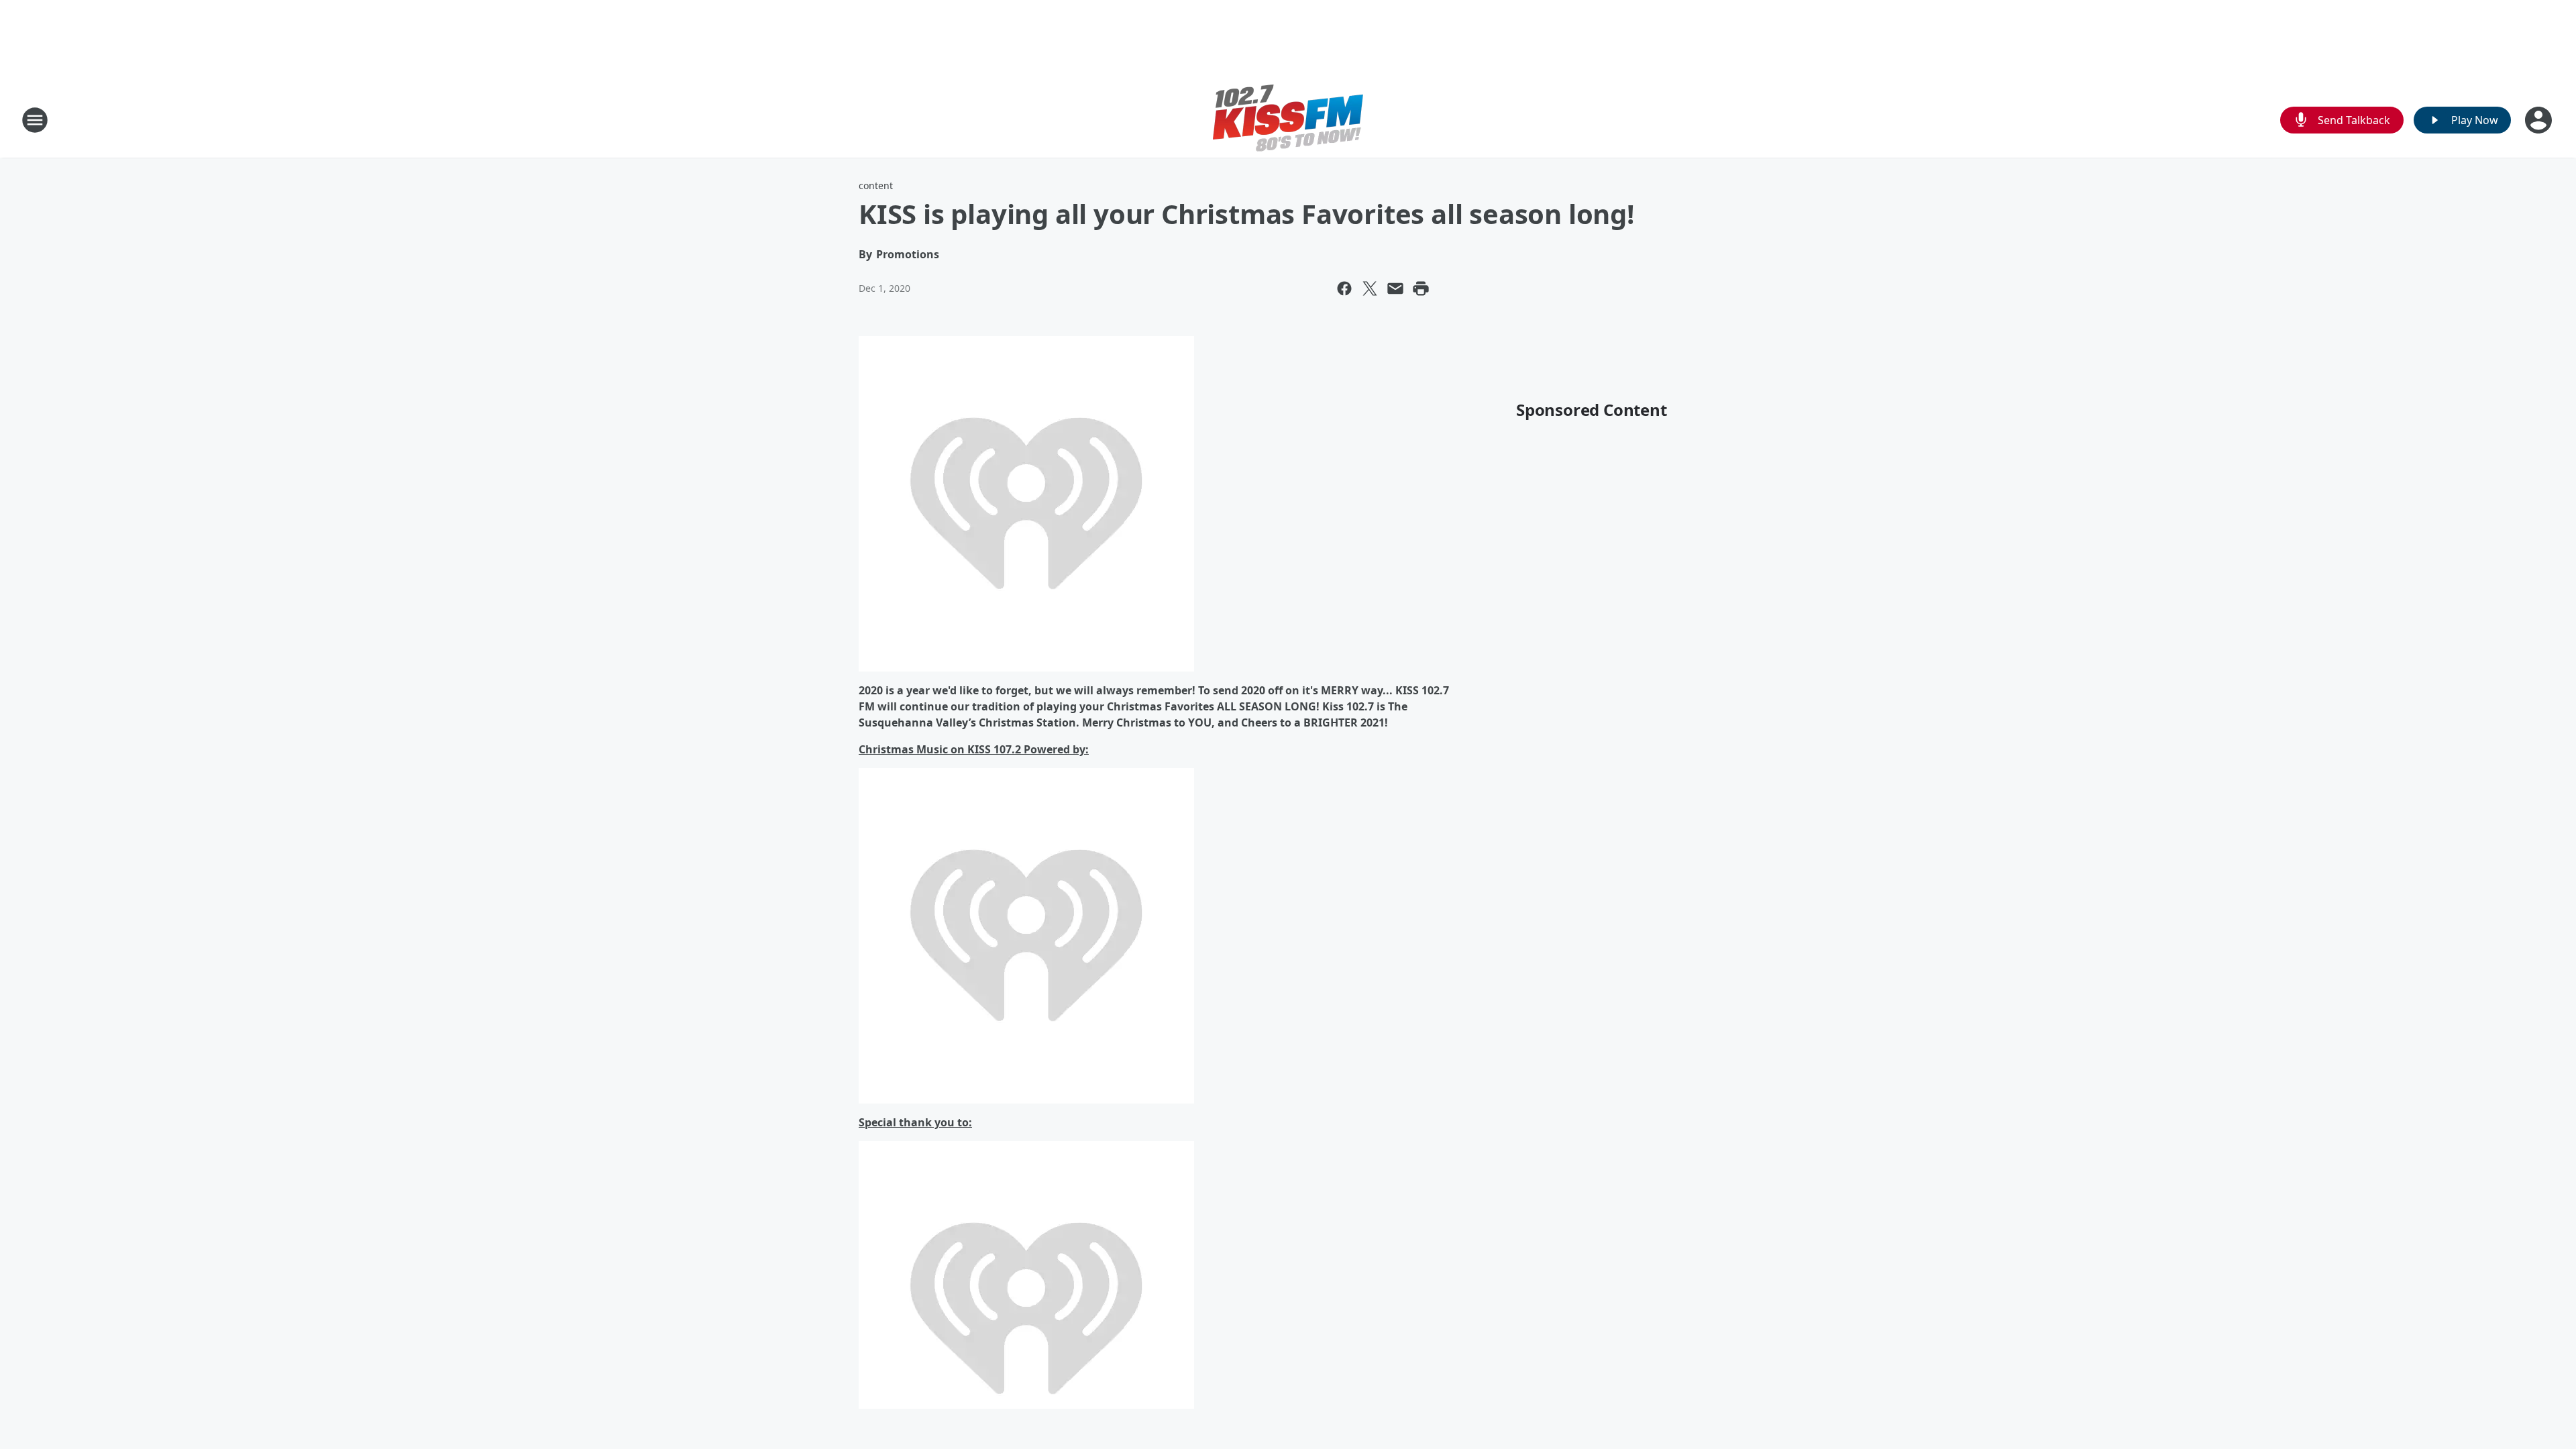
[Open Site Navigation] (35, 120)
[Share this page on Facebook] (1344, 288)
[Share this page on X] (1370, 288)
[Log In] (2540, 120)
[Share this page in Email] (1395, 288)
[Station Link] (1288, 120)
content (876, 185)
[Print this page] (1421, 288)
